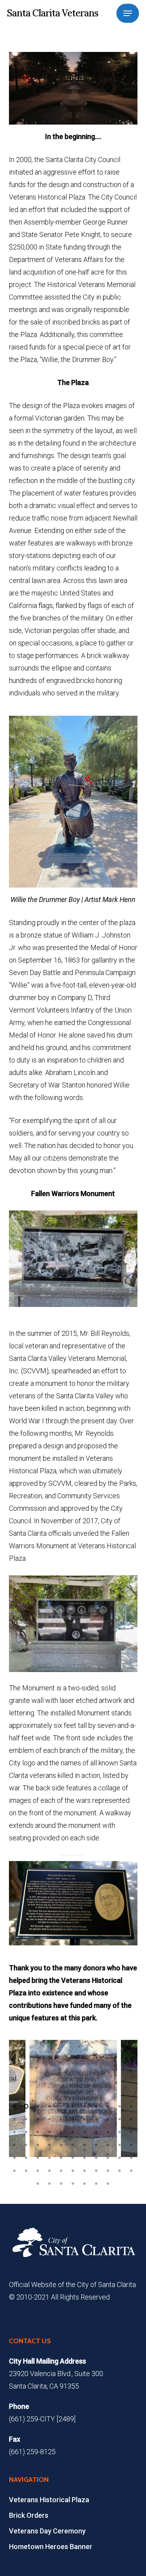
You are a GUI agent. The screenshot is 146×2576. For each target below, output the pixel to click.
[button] (128, 13)
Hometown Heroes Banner (51, 2547)
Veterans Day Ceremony (47, 2531)
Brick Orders (29, 2515)
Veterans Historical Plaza (49, 2500)
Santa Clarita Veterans (53, 13)
